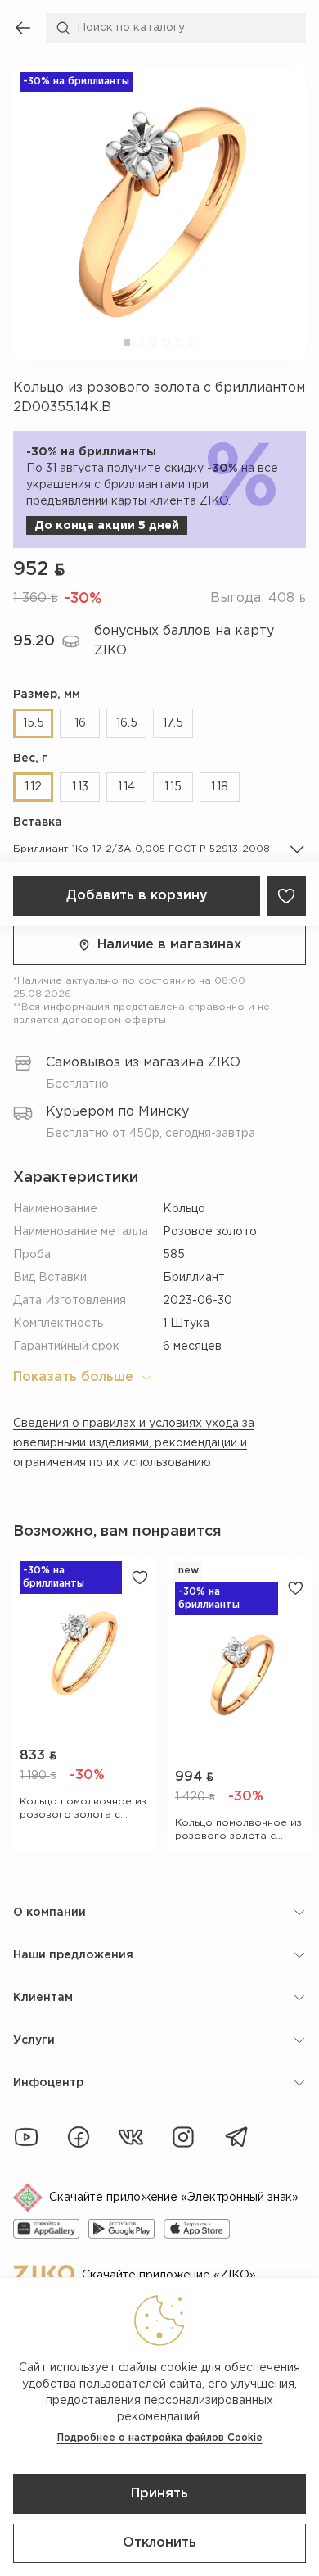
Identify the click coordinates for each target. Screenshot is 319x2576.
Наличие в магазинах (169, 945)
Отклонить (159, 2543)
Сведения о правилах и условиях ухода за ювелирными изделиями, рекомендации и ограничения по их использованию (134, 1443)
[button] (127, 342)
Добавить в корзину (137, 896)
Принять (159, 2494)
